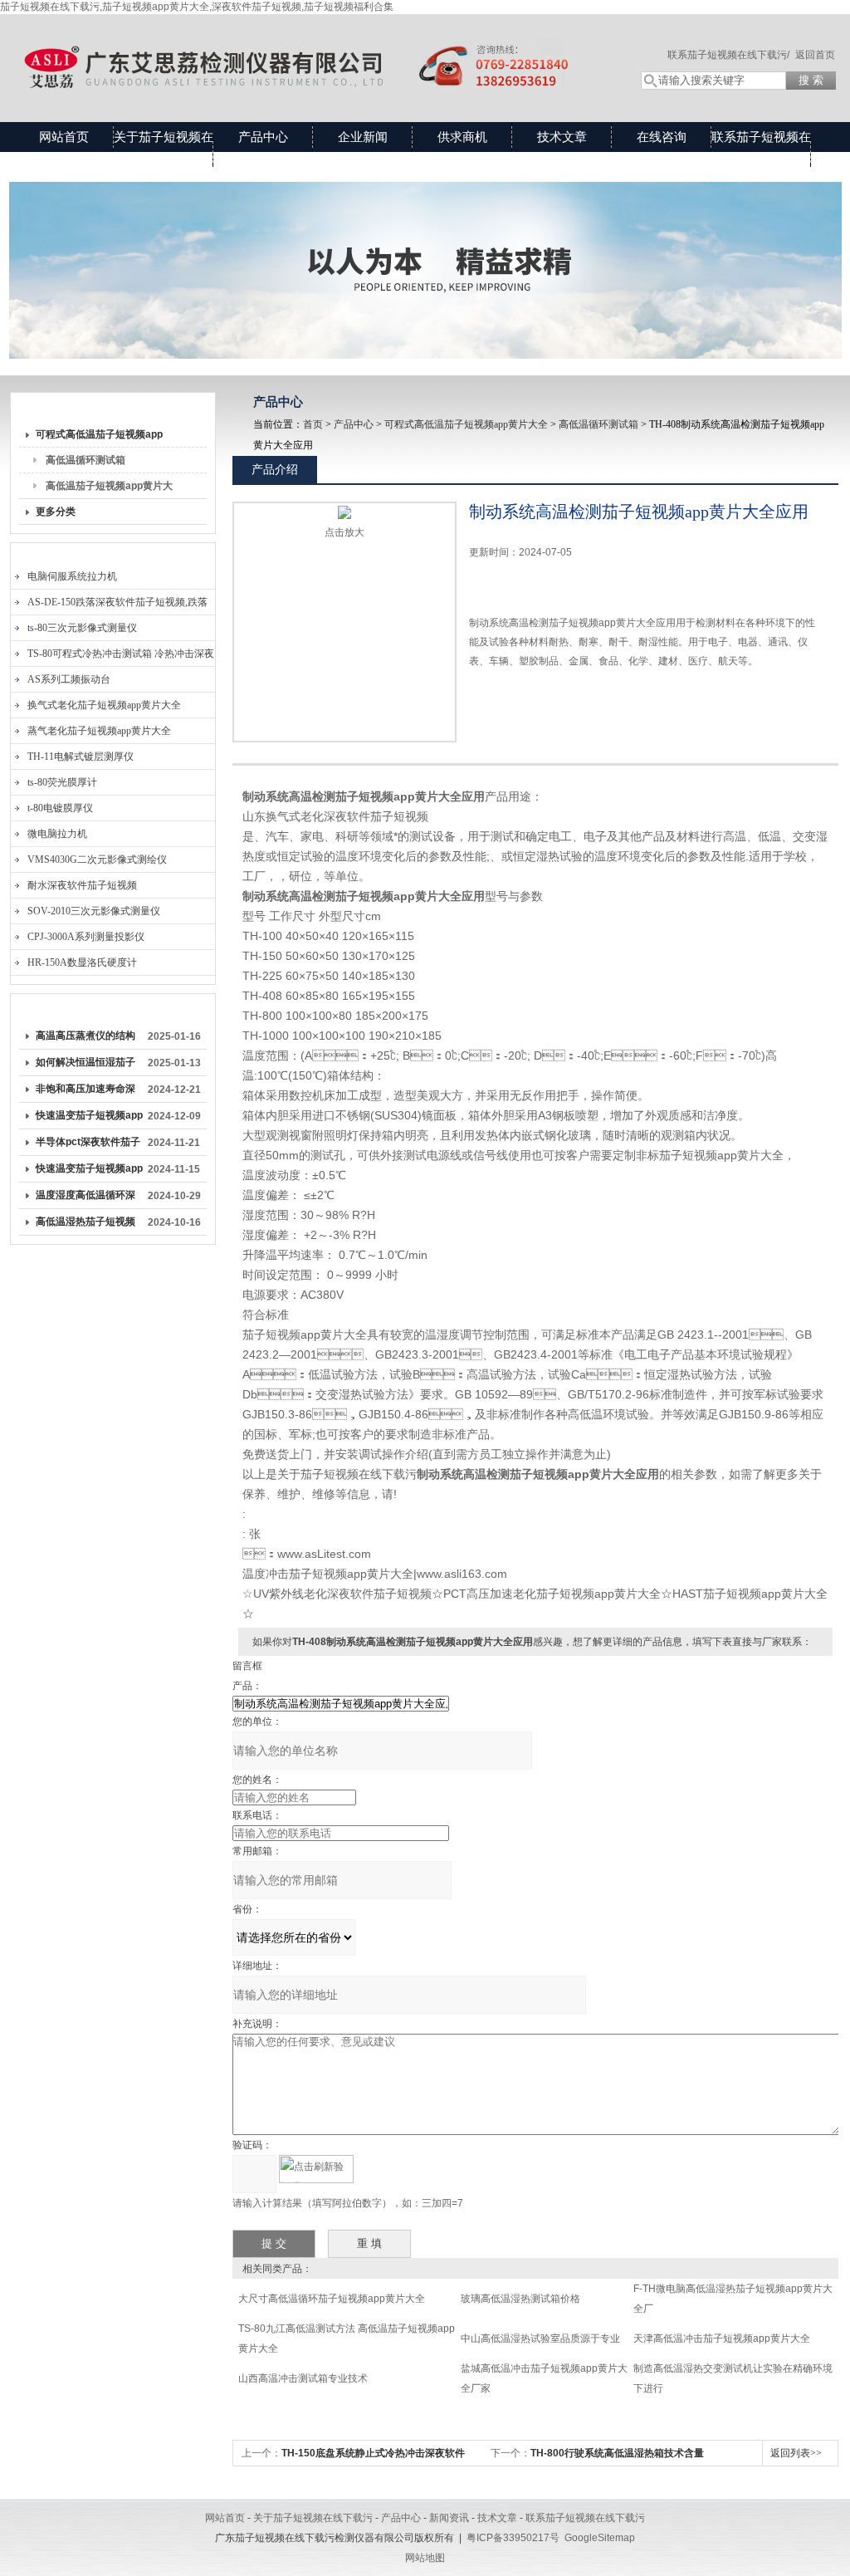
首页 (313, 424)
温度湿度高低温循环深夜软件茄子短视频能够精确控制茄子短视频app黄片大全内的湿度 (89, 1198)
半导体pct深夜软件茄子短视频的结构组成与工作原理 (88, 1145)
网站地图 (425, 2558)
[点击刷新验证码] (316, 2169)
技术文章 (562, 137)
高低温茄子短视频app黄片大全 (109, 489)
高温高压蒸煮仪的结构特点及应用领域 (85, 1039)
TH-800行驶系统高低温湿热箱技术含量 (617, 2453)
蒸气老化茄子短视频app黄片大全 (99, 731)
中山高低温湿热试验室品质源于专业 (540, 2338)
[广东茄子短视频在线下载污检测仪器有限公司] (309, 51)
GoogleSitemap (600, 2538)
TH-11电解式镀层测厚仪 (81, 757)
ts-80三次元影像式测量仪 (82, 628)
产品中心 (263, 137)
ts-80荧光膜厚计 (62, 782)
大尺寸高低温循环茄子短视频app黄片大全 (332, 2299)
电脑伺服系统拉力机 (72, 576)
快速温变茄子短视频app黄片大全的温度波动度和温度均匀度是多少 (89, 1119)
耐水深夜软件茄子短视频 (82, 885)
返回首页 (815, 55)
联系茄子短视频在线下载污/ (728, 55)
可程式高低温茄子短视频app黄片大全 (99, 438)
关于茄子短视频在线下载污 (164, 152)
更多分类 (56, 512)
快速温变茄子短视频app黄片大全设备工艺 (89, 1172)
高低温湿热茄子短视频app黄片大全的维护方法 (89, 1225)
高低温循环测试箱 (85, 460)
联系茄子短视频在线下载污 (761, 152)
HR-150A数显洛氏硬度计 (82, 962)
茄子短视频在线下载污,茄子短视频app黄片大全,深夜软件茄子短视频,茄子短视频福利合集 (197, 7)
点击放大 (344, 532)
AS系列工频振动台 (69, 679)
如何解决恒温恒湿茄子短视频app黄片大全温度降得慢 (89, 1065)
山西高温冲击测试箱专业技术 (303, 2378)
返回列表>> (796, 2453)
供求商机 (462, 137)
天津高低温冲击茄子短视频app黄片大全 (722, 2338)
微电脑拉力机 (57, 834)
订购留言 (521, 699)
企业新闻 (363, 137)
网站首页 (64, 137)
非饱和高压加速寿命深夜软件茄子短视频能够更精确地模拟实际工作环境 (85, 1092)
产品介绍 (275, 469)
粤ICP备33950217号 (513, 2538)
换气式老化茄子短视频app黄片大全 (104, 705)
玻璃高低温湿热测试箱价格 (520, 2299)
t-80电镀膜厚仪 (60, 808)
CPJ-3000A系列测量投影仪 (86, 937)
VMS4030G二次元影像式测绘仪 (97, 859)
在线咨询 (662, 137)
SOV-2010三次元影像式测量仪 (94, 911)
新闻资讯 (449, 2518)
